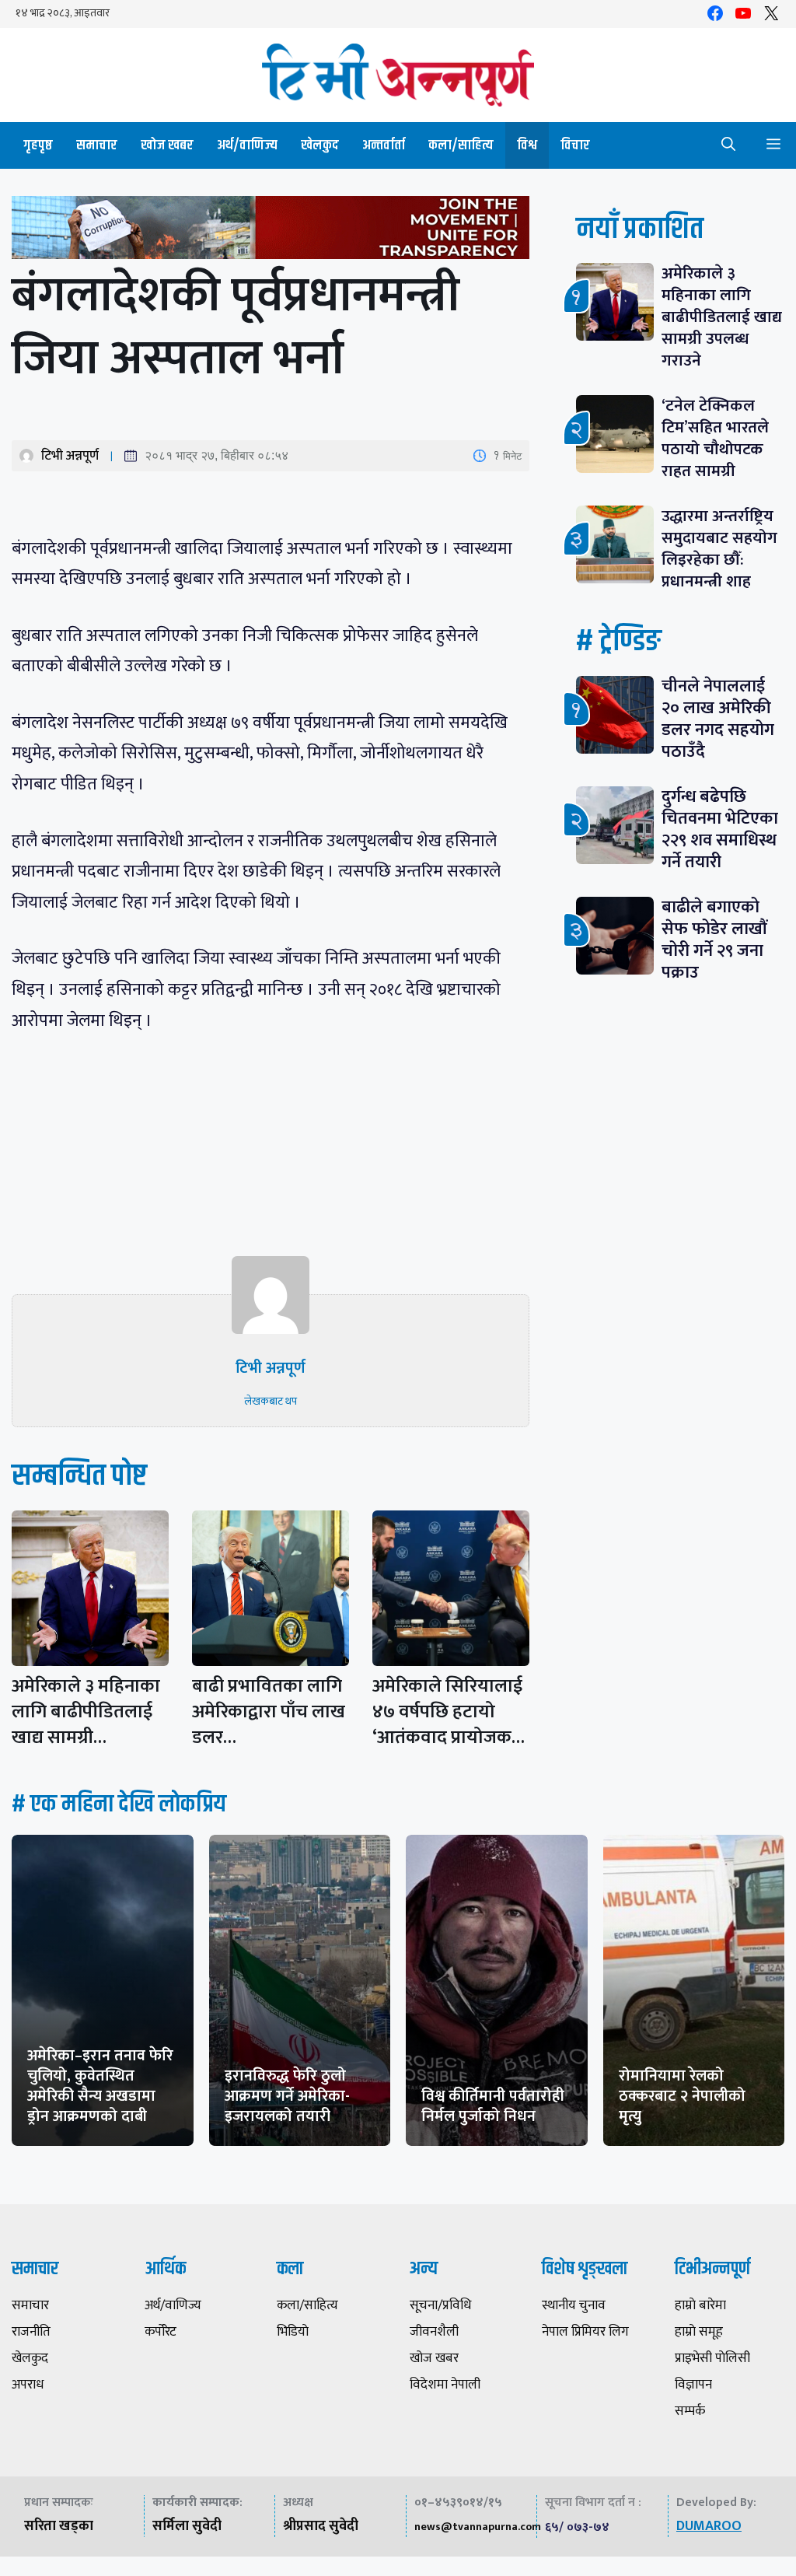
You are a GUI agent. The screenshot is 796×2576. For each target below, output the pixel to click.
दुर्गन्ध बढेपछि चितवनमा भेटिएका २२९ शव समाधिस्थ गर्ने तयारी (720, 829)
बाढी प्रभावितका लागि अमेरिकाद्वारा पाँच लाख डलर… (269, 1712)
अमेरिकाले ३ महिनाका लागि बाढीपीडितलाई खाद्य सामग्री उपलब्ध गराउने (722, 317)
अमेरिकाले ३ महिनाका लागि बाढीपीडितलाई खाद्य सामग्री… (86, 1712)
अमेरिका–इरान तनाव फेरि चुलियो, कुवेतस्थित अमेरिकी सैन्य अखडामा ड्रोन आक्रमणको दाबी (100, 2086)
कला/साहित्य (461, 145)
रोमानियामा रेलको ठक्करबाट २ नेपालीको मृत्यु (682, 2096)
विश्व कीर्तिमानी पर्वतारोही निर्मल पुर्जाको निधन (493, 2106)
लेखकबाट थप (271, 1401)
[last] (271, 231)
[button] (728, 145)
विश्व (527, 145)
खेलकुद (320, 145)
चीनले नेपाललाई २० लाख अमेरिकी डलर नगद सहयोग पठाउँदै (718, 719)
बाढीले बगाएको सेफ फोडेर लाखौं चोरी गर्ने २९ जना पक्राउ (714, 940)
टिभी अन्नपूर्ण (70, 456)
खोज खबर (167, 145)
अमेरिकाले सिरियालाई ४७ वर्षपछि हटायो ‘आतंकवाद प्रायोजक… (449, 1712)
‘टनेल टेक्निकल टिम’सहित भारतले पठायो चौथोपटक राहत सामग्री (715, 438)
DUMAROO (709, 2526)
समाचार (97, 145)
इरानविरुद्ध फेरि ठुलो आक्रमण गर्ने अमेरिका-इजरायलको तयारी (287, 2096)
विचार (575, 145)
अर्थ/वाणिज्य (247, 145)
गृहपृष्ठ (38, 145)
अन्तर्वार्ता (384, 145)
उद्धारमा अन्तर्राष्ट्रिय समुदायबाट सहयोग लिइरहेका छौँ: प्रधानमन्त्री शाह (719, 549)
